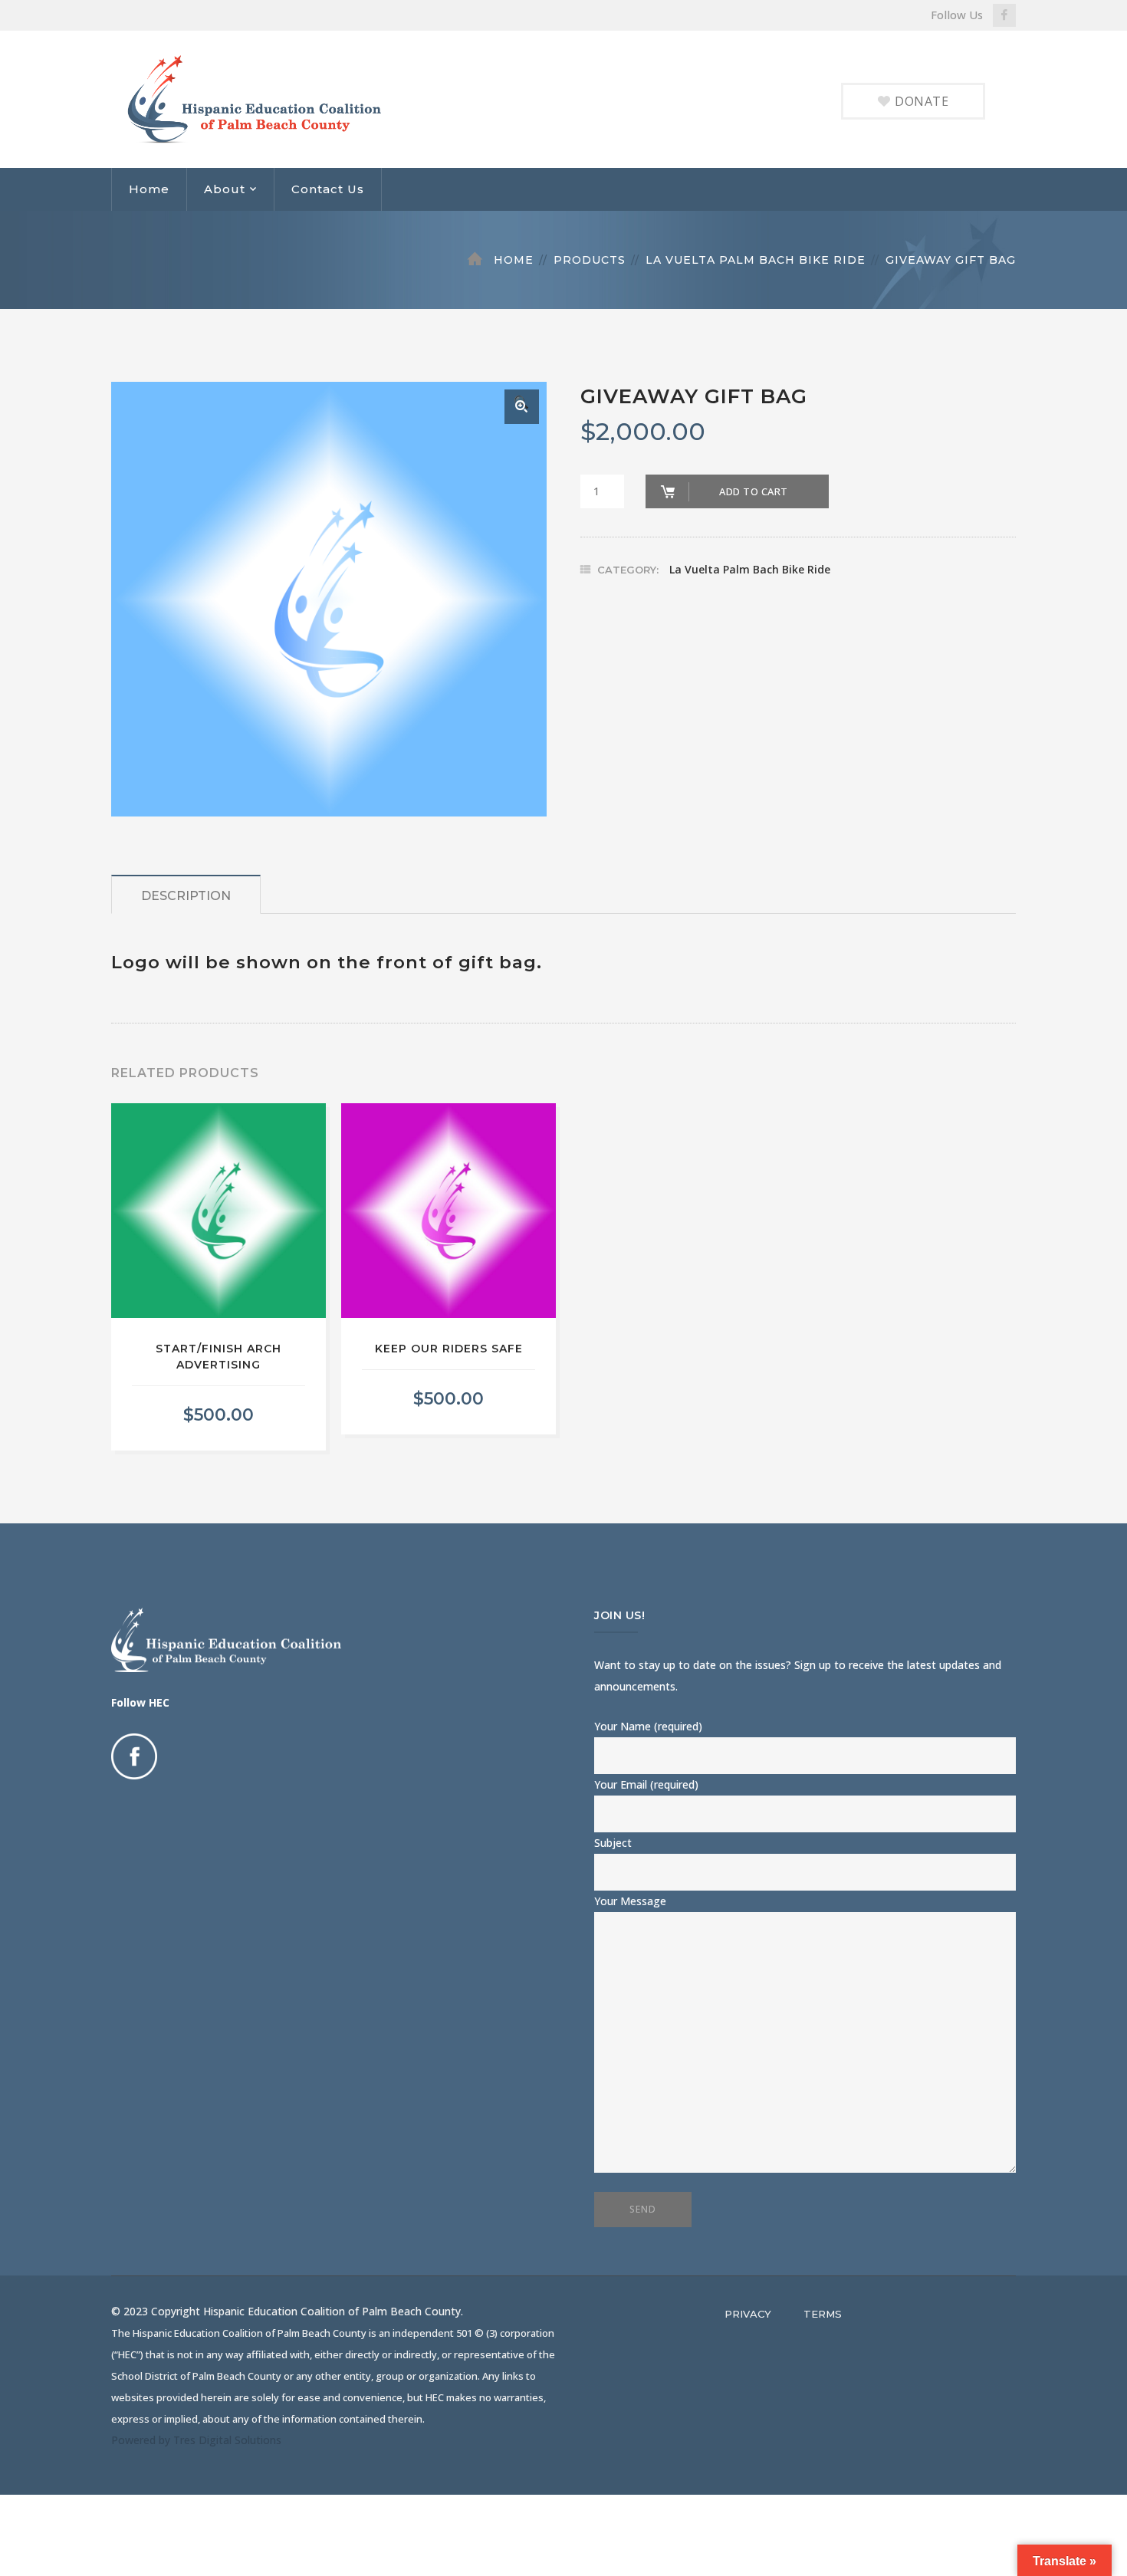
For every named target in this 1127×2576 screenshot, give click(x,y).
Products (590, 260)
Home (149, 189)
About (225, 189)
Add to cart (754, 491)
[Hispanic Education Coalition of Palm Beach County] (266, 98)
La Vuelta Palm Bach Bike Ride (756, 260)
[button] (522, 407)
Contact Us (328, 189)
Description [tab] (186, 896)
